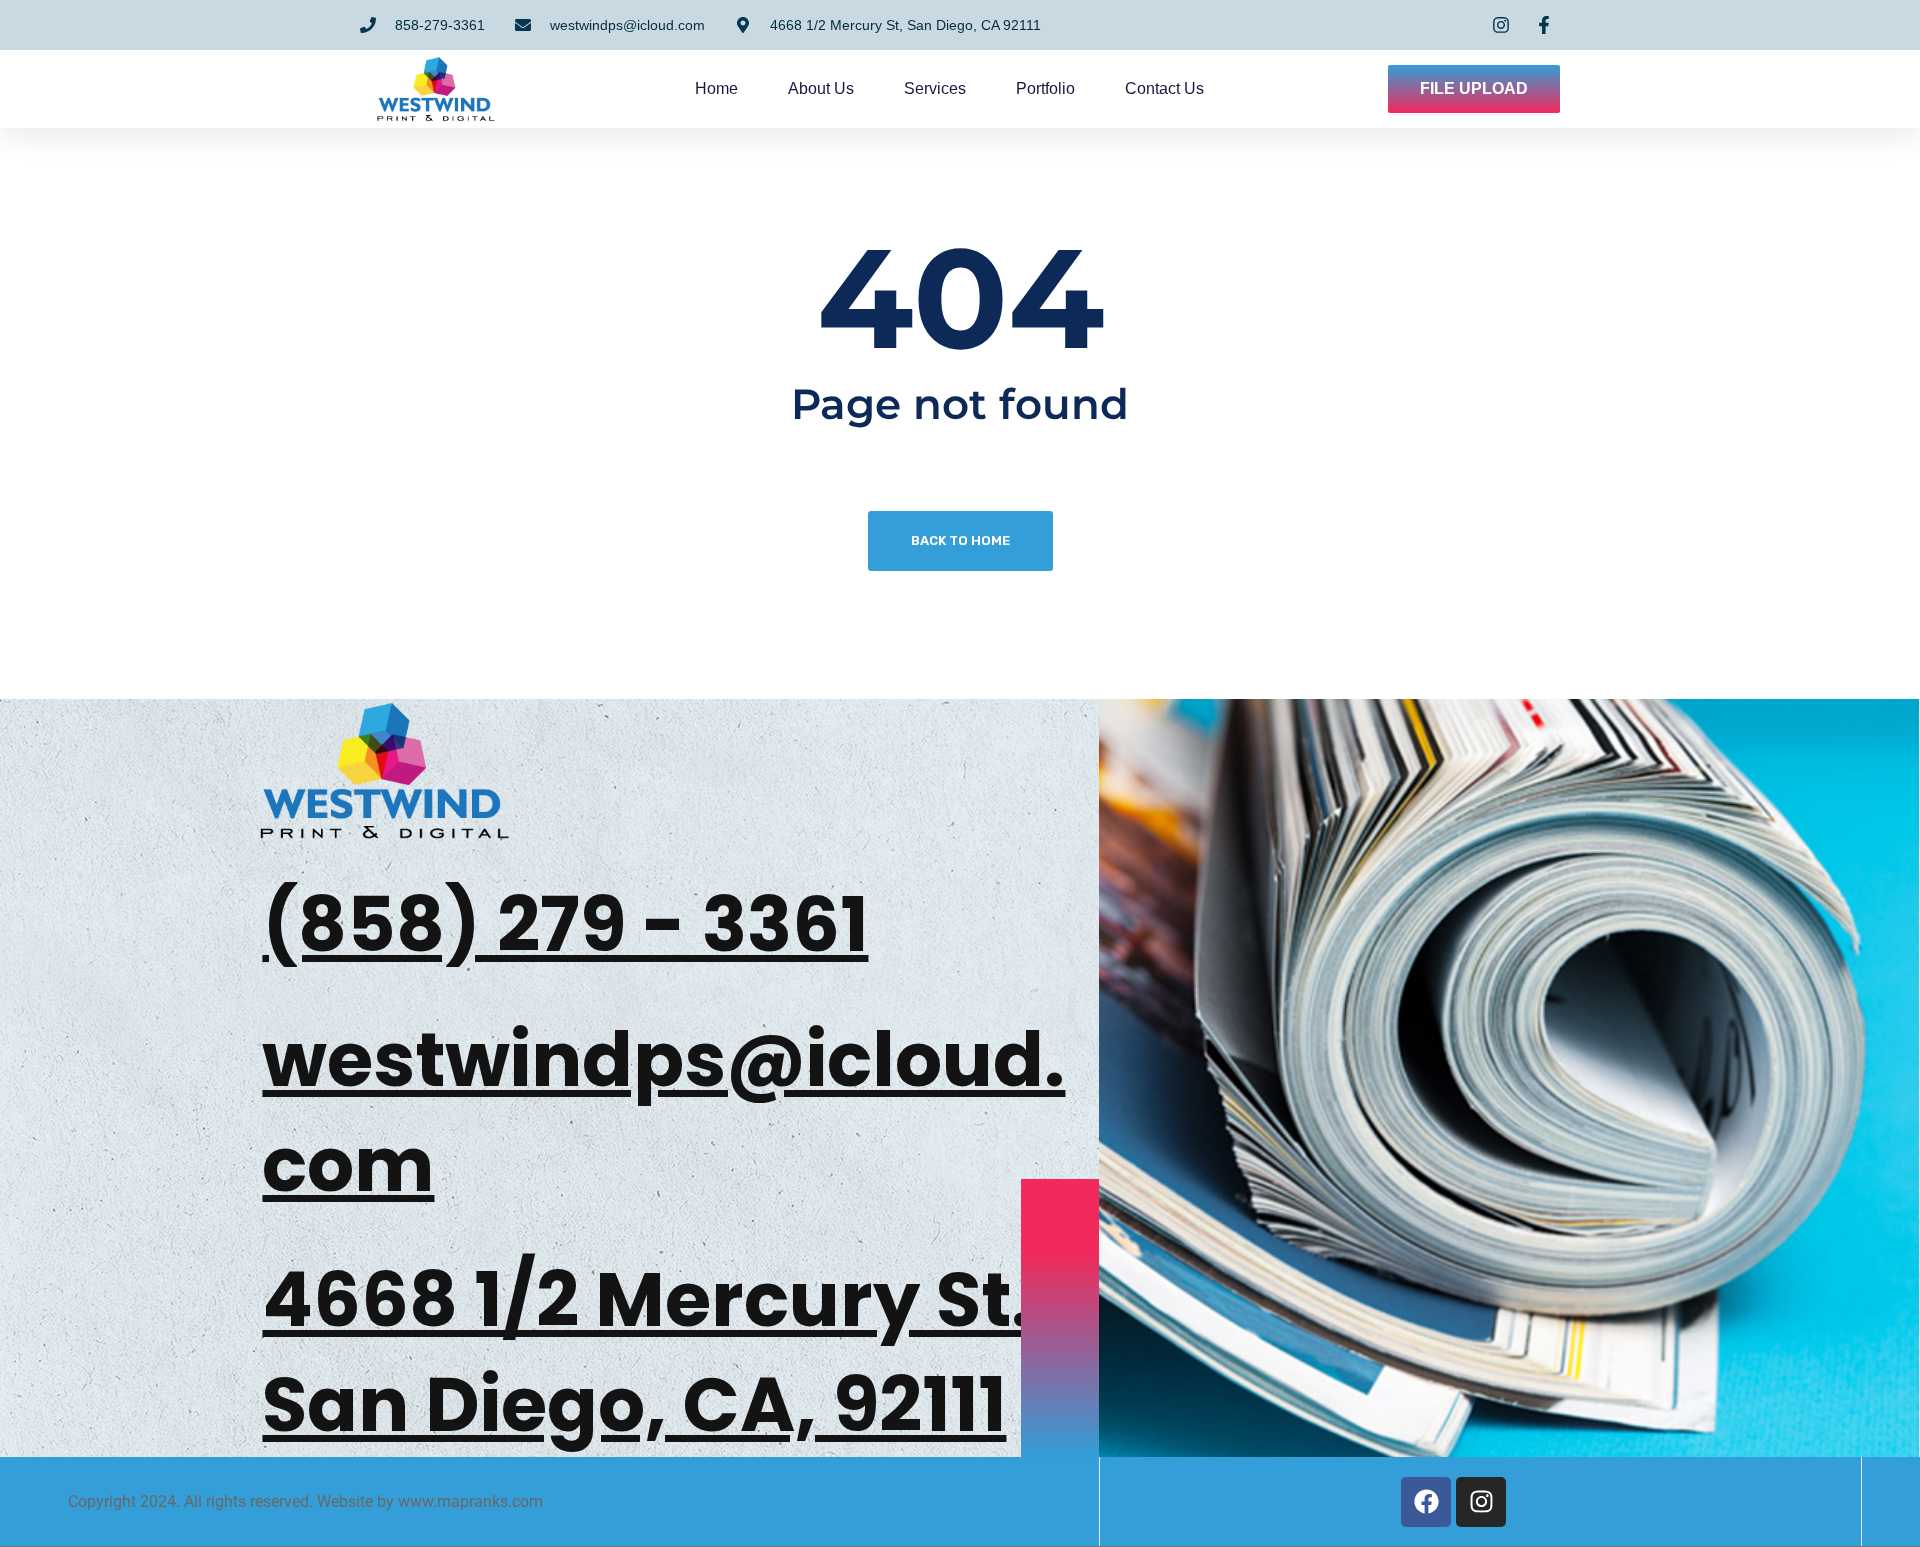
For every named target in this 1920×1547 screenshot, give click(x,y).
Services (935, 88)
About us (821, 88)
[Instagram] (1481, 1502)
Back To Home (960, 540)
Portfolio (1045, 88)
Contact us (1164, 88)
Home (716, 88)
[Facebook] (1426, 1502)
